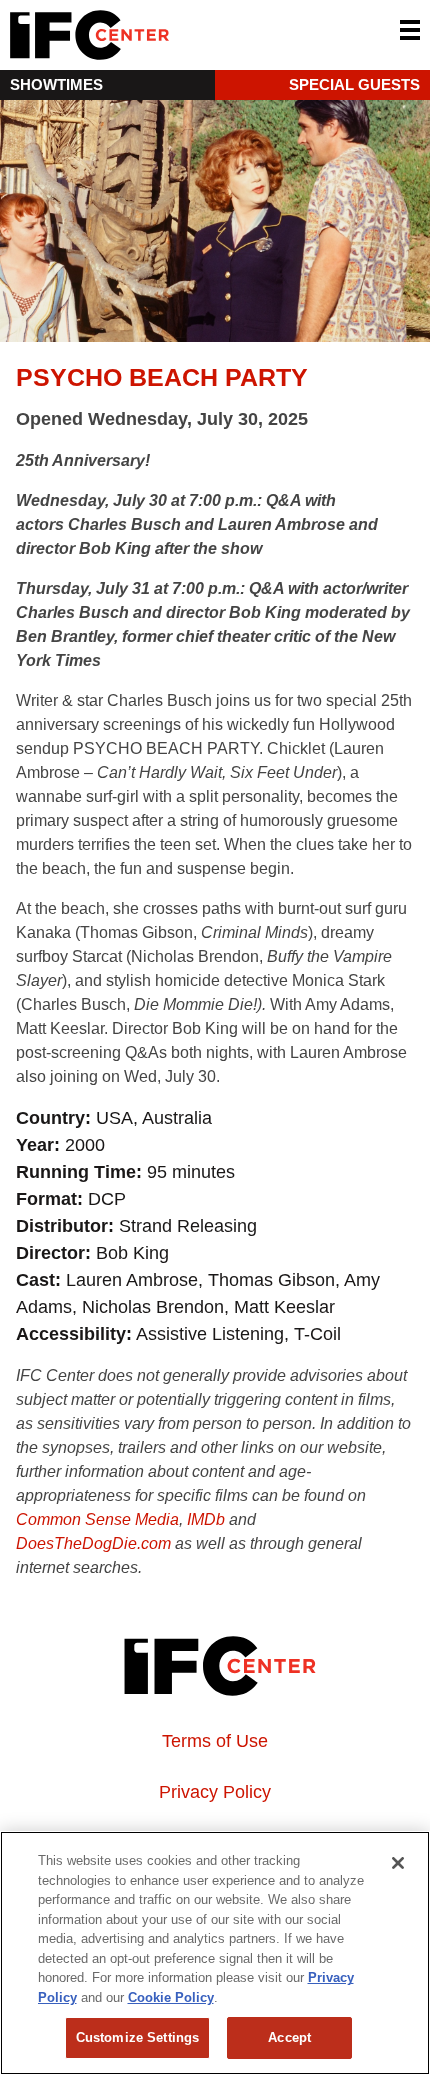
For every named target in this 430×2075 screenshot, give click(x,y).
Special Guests (354, 84)
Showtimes (56, 84)
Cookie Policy (171, 1997)
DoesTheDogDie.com (93, 1543)
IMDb (206, 1519)
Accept (289, 2037)
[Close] (398, 1863)
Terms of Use (215, 1741)
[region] (215, 1953)
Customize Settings (137, 2037)
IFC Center (165, 35)
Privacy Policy (215, 1792)
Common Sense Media (97, 1519)
